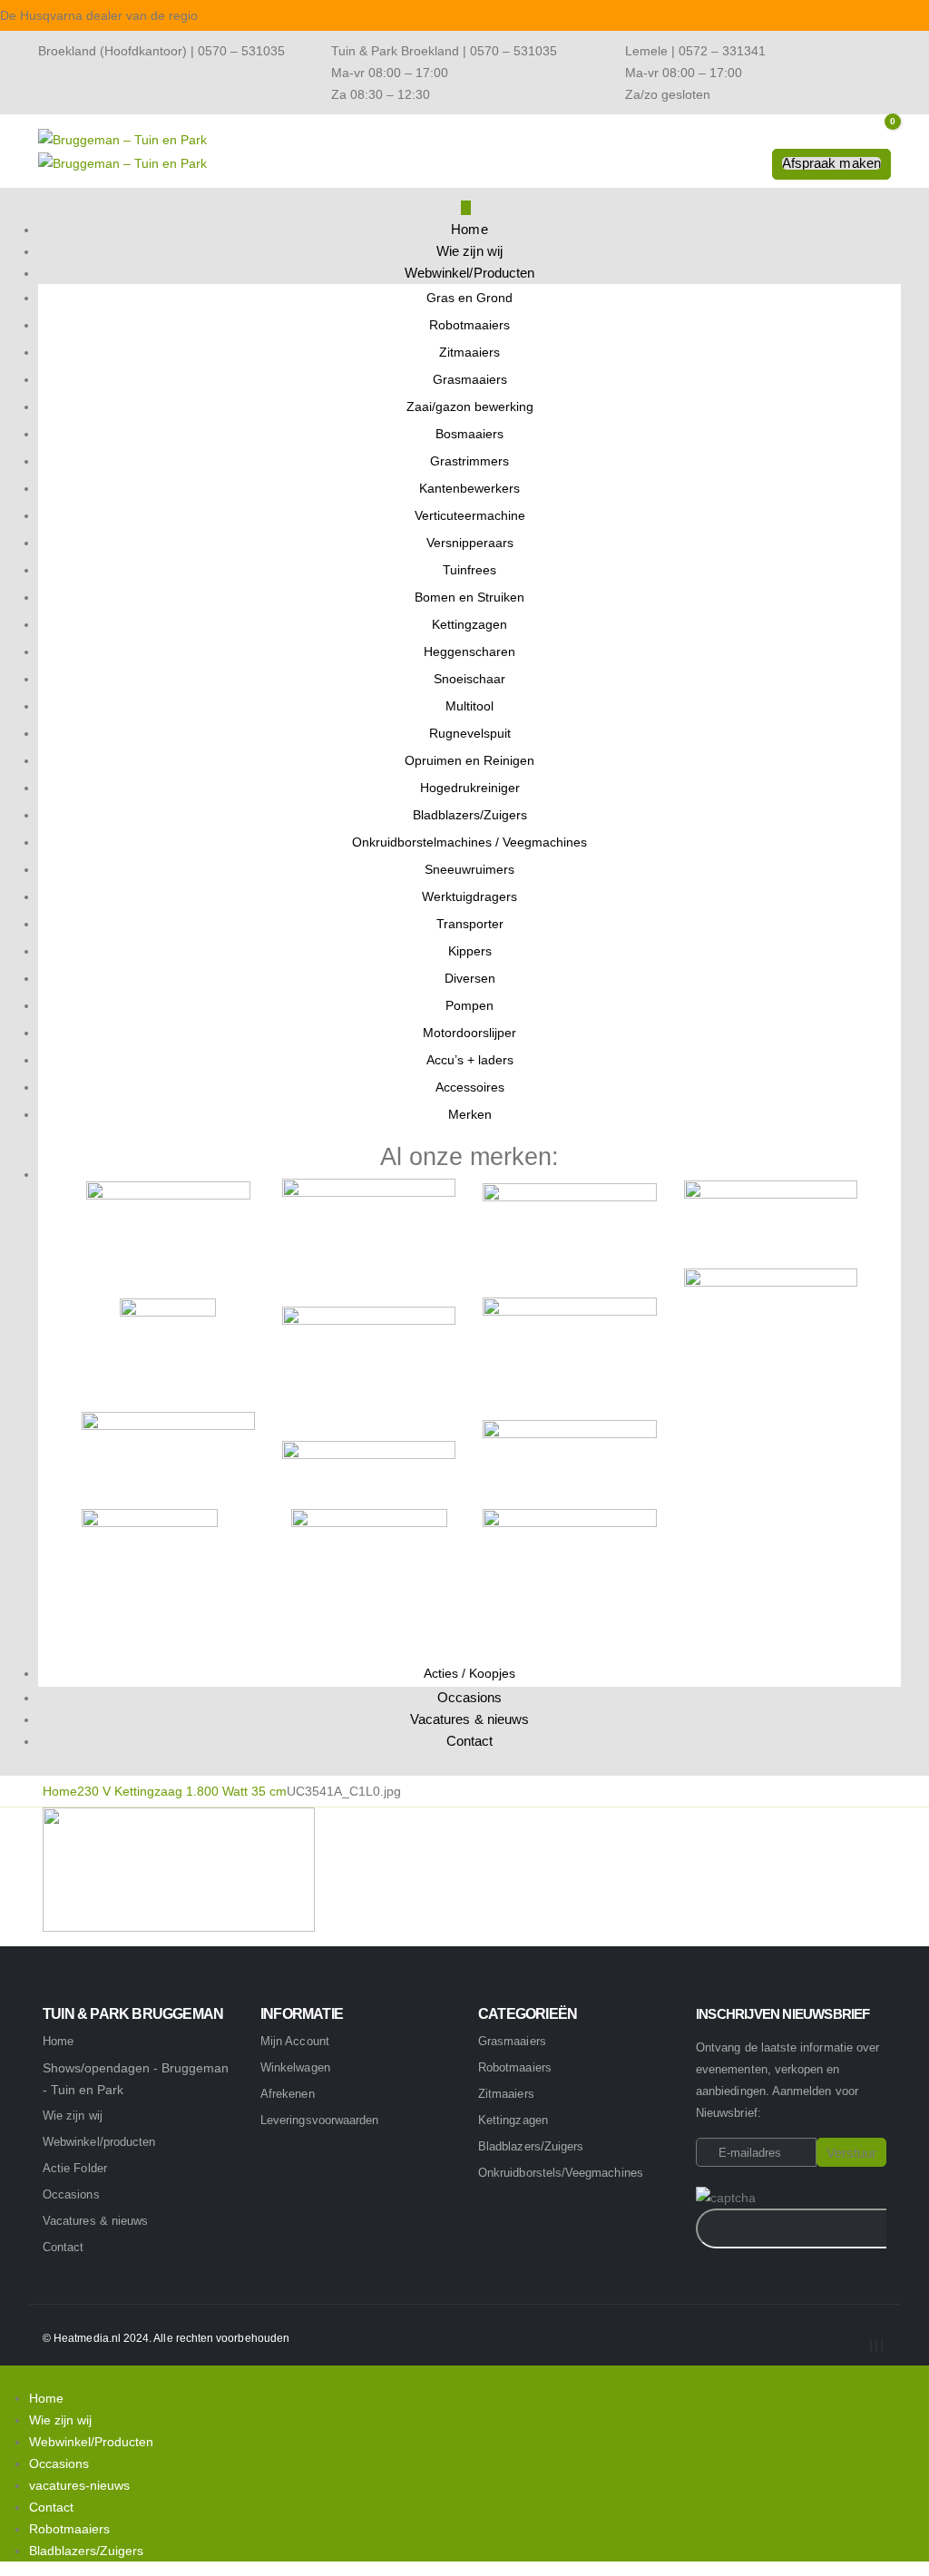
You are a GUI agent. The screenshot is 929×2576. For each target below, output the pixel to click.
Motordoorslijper (469, 1033)
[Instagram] (876, 2346)
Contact (470, 1741)
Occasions (470, 1697)
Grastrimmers (469, 461)
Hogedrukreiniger (470, 788)
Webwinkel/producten (99, 2142)
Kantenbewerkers (469, 488)
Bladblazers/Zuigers (470, 815)
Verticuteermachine (470, 515)
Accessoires (470, 1087)
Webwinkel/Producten (470, 273)
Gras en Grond (469, 298)
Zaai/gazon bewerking (470, 406)
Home (469, 229)
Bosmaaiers (469, 434)
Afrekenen (288, 2094)
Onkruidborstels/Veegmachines (561, 2173)
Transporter (470, 924)
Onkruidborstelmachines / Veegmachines (469, 842)
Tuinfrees (469, 570)
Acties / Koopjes (469, 1673)
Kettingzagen (469, 624)
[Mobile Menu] (466, 208)
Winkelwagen (295, 2067)
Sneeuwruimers (469, 869)
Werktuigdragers (469, 896)
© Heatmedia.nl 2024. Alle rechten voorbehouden (166, 2338)
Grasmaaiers (470, 379)
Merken (470, 1114)
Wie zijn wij (469, 251)
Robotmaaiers (469, 325)
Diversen (470, 978)
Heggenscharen (469, 651)
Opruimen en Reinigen (469, 760)
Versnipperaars (470, 543)
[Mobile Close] (5, 2376)
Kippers (470, 951)
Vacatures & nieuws (470, 1719)
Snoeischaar (469, 679)
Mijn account (295, 2041)
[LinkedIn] (882, 2346)
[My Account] (753, 166)
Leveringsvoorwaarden (319, 2120)
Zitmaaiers (469, 352)
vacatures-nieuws (79, 2485)
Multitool (469, 706)
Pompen (469, 1005)
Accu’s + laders (470, 1060)
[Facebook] (871, 2346)
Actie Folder (75, 2168)
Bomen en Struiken (469, 597)
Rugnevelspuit (470, 733)
